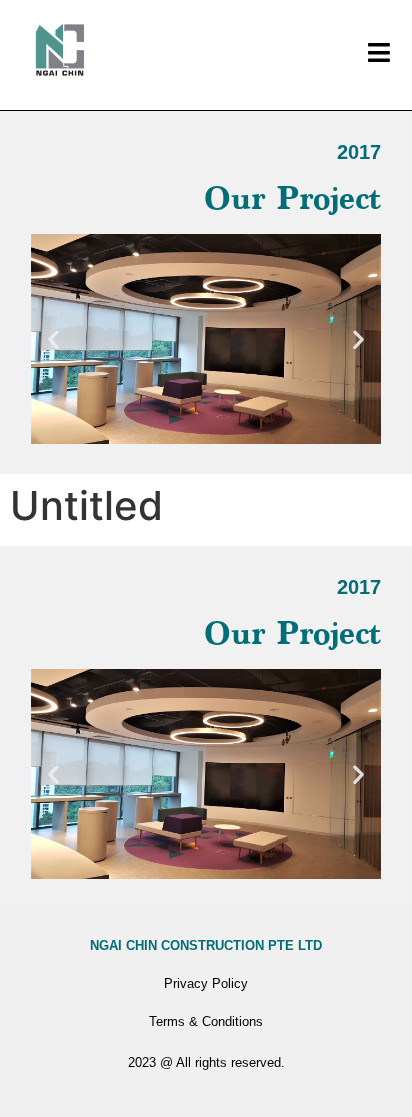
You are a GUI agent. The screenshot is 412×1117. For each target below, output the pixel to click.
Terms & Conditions (206, 1021)
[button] (53, 338)
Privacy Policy (206, 983)
